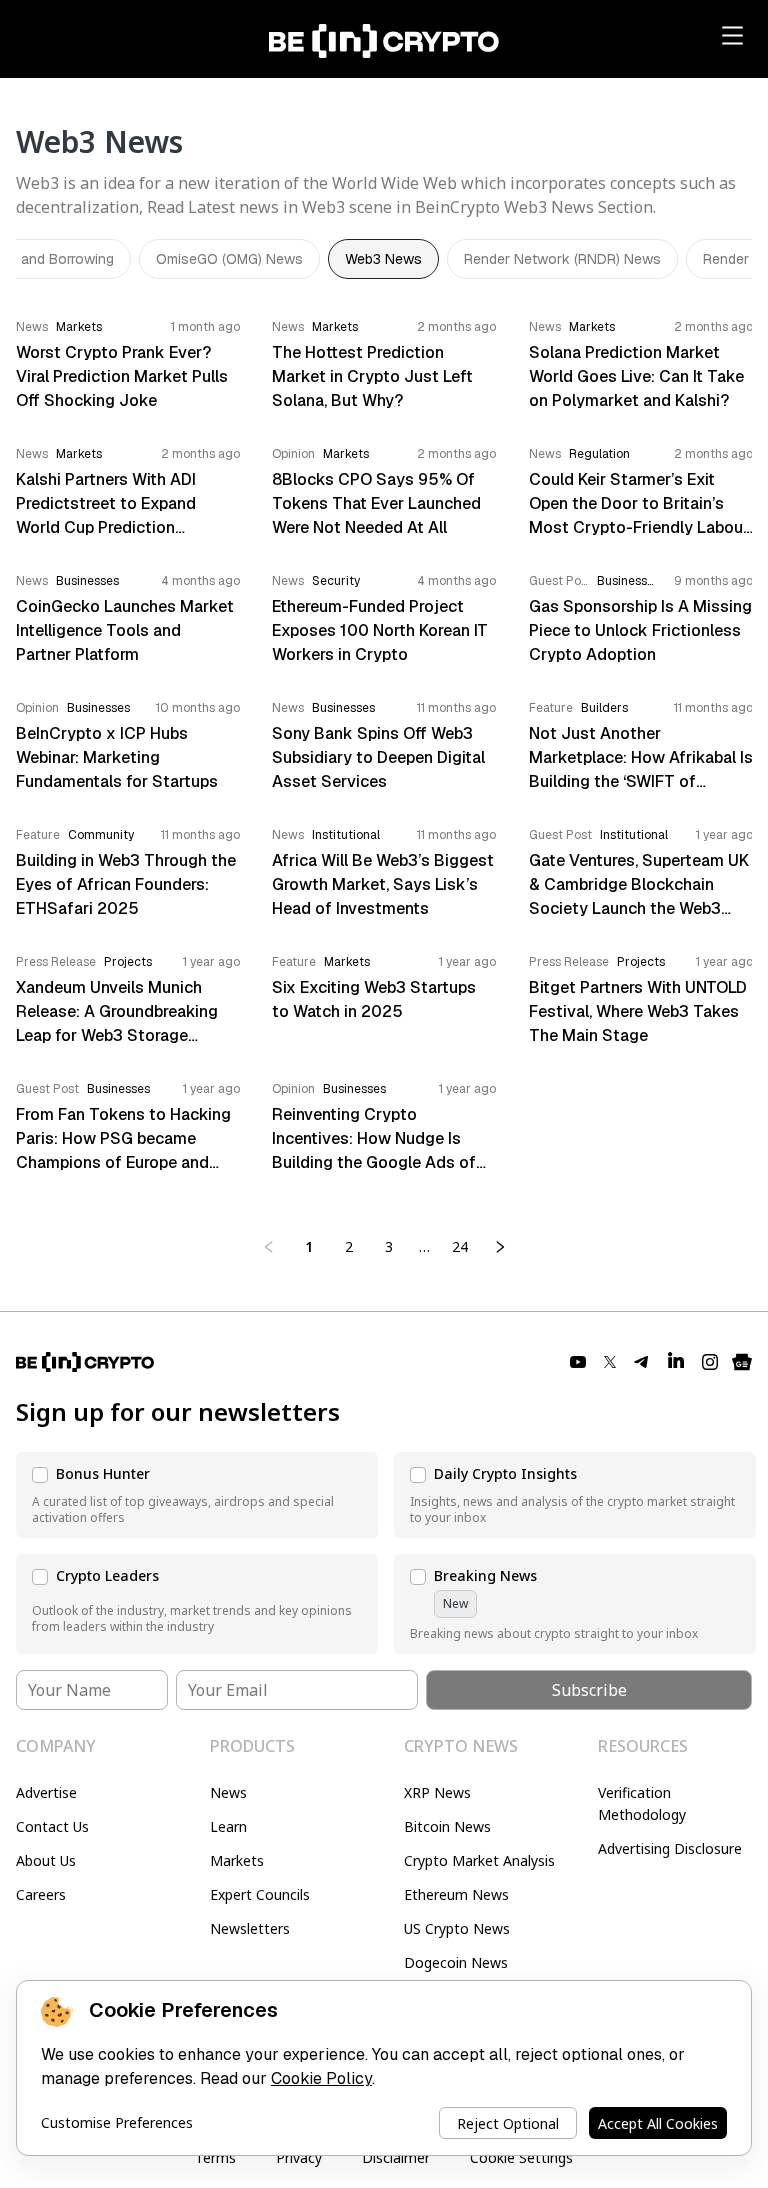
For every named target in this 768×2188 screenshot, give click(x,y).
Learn (228, 1826)
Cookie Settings (521, 2157)
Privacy (299, 2157)
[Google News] (742, 1362)
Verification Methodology (642, 1803)
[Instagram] (710, 1362)
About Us (46, 1860)
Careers (41, 1894)
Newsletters (250, 1928)
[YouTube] (578, 1362)
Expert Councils (260, 1894)
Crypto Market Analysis (479, 1860)
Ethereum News (456, 1894)
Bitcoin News (447, 1826)
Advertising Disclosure (670, 1848)
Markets (237, 1860)
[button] (197, 1495)
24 (460, 1246)
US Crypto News (457, 1928)
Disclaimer (396, 2157)
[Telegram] (642, 1362)
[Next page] (500, 1247)
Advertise (46, 1792)
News (228, 1792)
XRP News (437, 1792)
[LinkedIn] (676, 1362)
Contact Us (52, 1826)
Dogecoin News (456, 1962)
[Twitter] (610, 1362)
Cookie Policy (321, 2078)
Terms (215, 2157)
